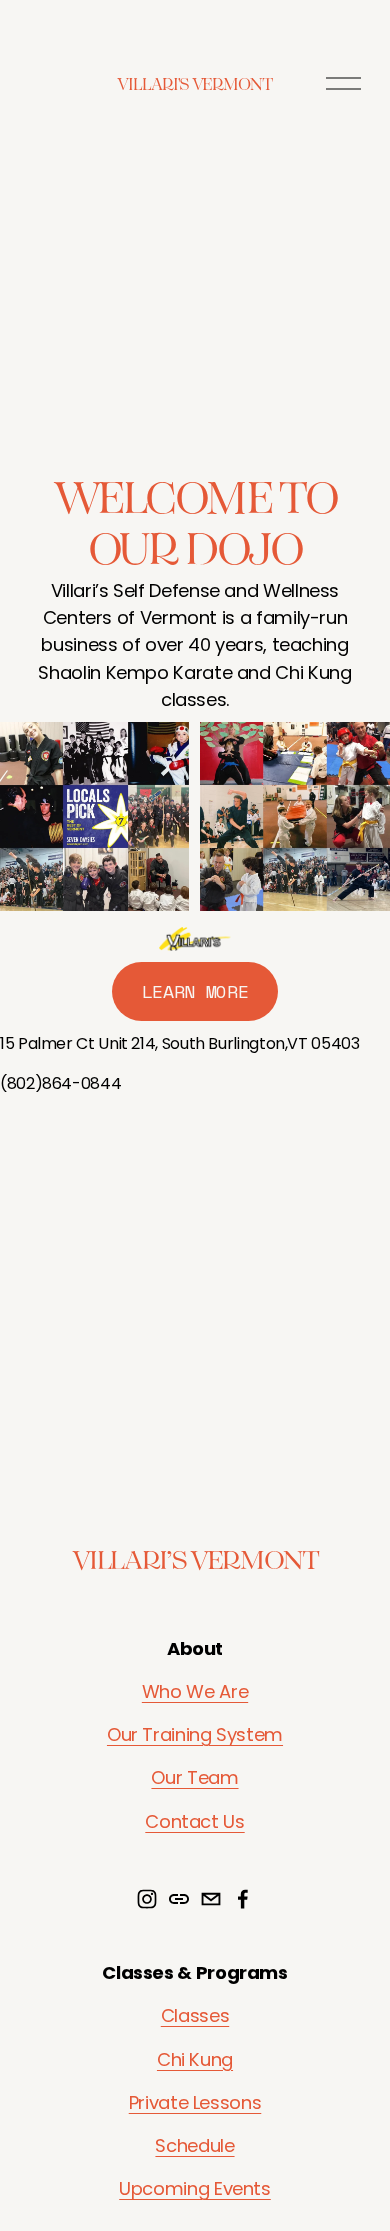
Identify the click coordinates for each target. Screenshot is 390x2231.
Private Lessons (195, 2102)
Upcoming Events (195, 2188)
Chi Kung (195, 2059)
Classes (195, 2015)
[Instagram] (147, 1899)
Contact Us (194, 1821)
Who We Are (195, 1691)
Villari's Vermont (195, 83)
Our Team (194, 1777)
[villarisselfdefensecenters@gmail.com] (211, 1899)
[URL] (179, 1899)
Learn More (195, 991)
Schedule (194, 2145)
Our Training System (195, 1734)
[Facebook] (243, 1899)
